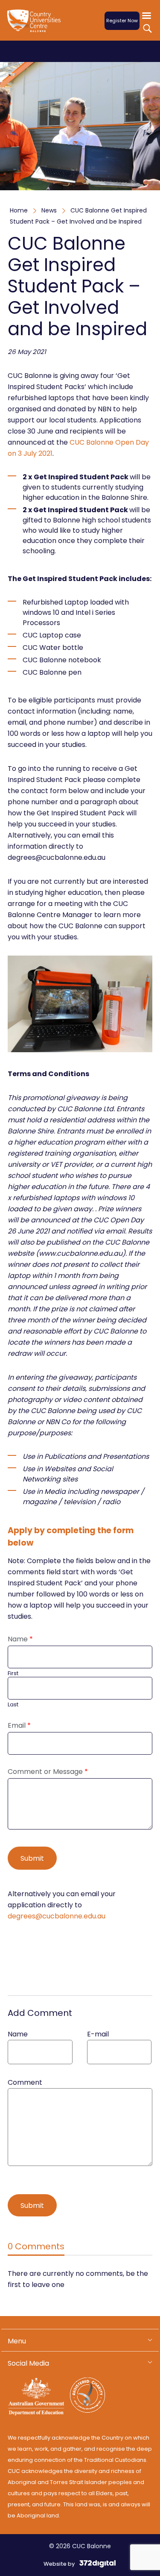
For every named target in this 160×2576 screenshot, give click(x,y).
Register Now (122, 21)
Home (19, 210)
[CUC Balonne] (38, 26)
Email (19, 1726)
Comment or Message (48, 1772)
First (13, 1674)
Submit (32, 1858)
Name (20, 1639)
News (49, 210)
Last (13, 1705)
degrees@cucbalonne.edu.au (57, 1916)
